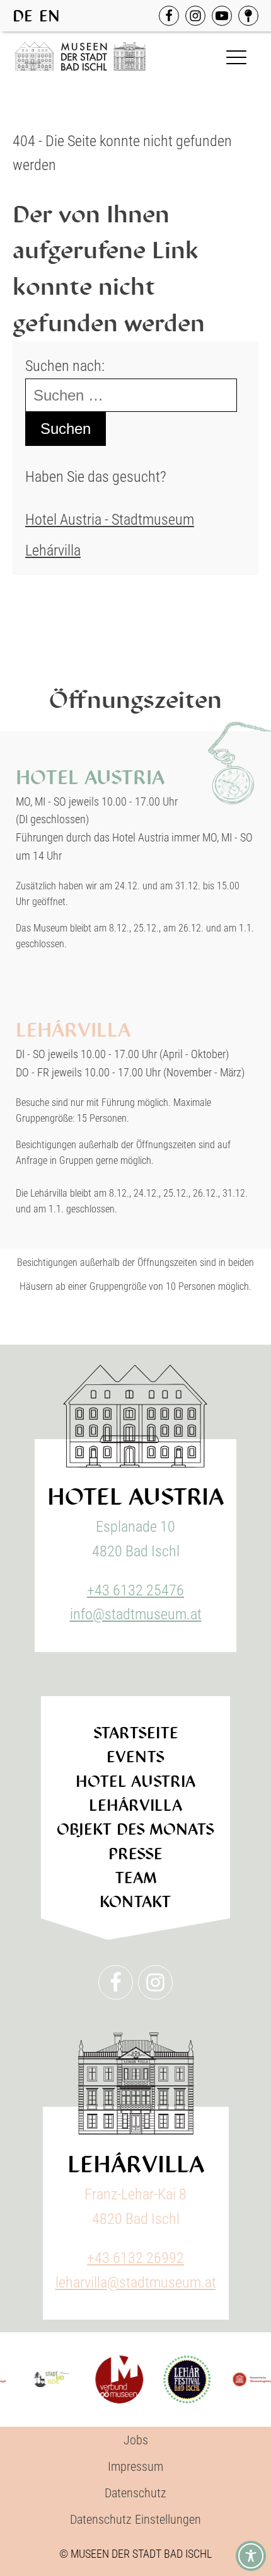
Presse (135, 1854)
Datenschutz (135, 2493)
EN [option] (49, 16)
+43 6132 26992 (135, 2258)
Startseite (136, 1733)
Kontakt (135, 1902)
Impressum (135, 2466)
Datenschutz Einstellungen (135, 2519)
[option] (49, 16)
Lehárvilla (53, 550)
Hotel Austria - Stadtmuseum (110, 520)
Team (136, 1878)
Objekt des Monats (135, 1829)
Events (135, 1757)
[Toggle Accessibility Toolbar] (251, 2556)
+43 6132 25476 (135, 1590)
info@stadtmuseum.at (136, 1614)
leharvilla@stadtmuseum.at (136, 2282)
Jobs (136, 2440)
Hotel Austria (135, 1781)
